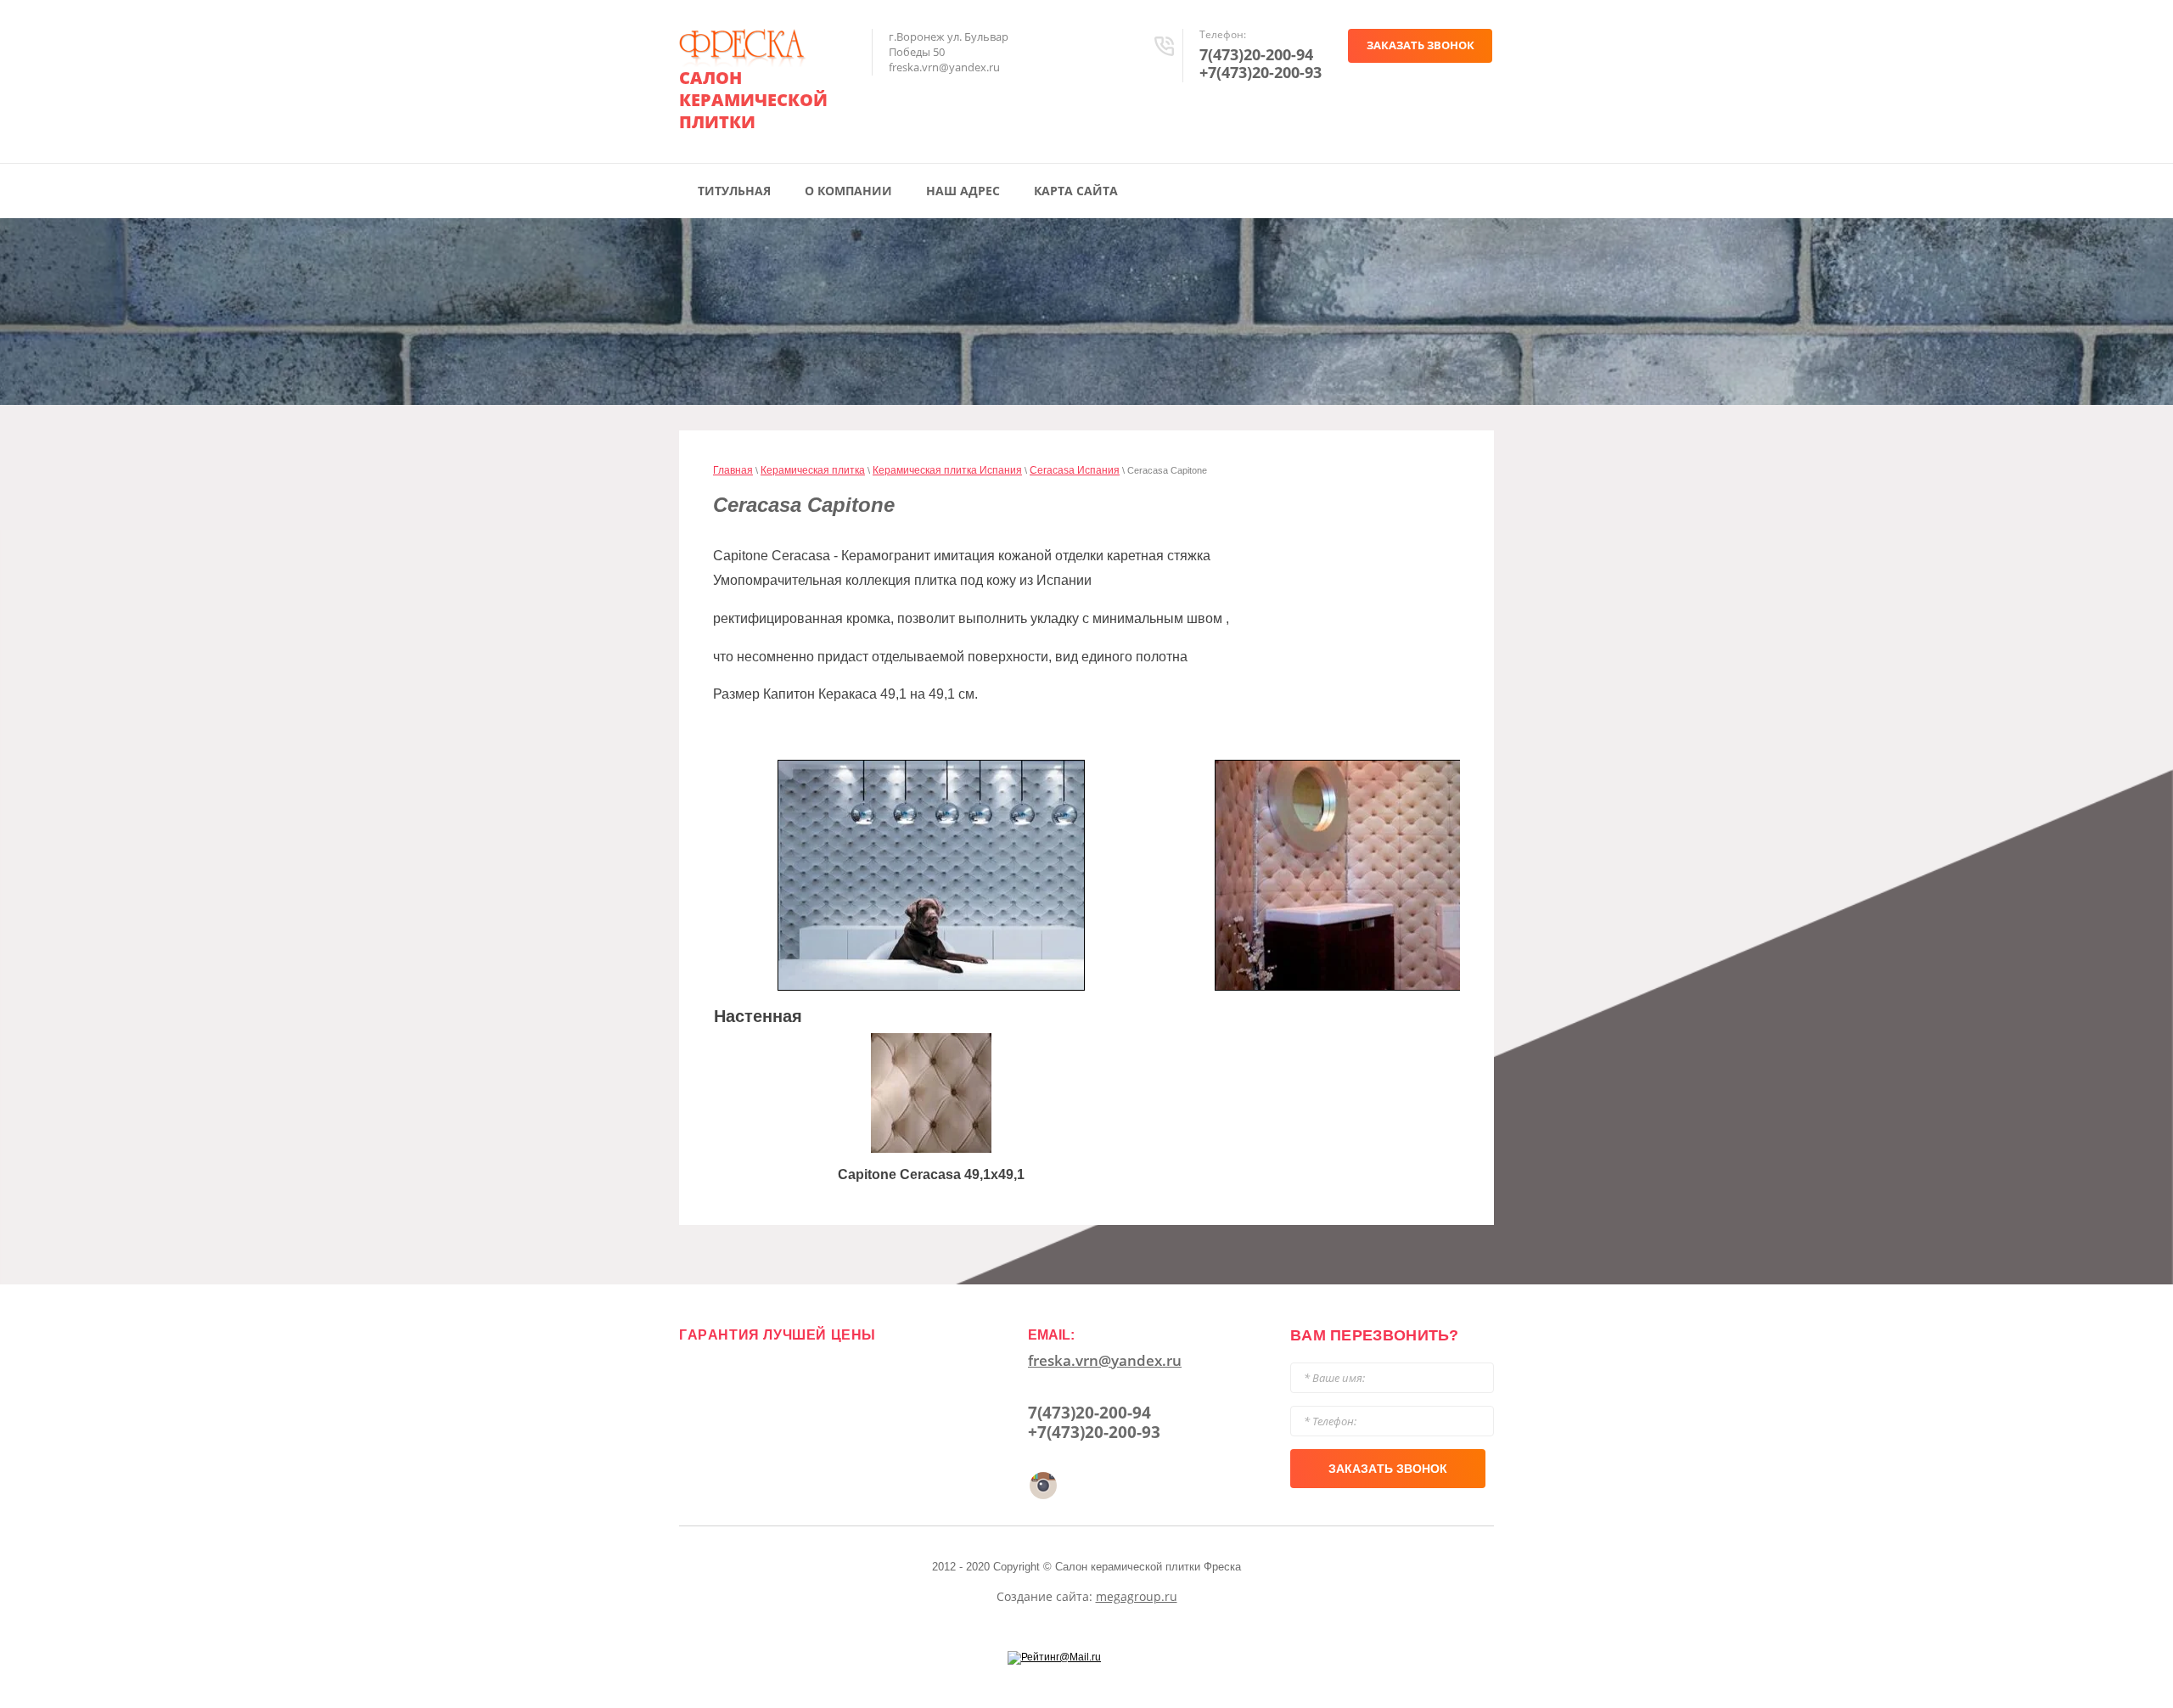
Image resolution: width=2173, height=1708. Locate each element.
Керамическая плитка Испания (947, 470)
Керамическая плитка (813, 470)
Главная (733, 470)
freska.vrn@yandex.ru (1105, 1360)
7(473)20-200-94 (1256, 54)
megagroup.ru (1137, 1596)
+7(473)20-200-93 (1261, 72)
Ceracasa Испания (1075, 470)
